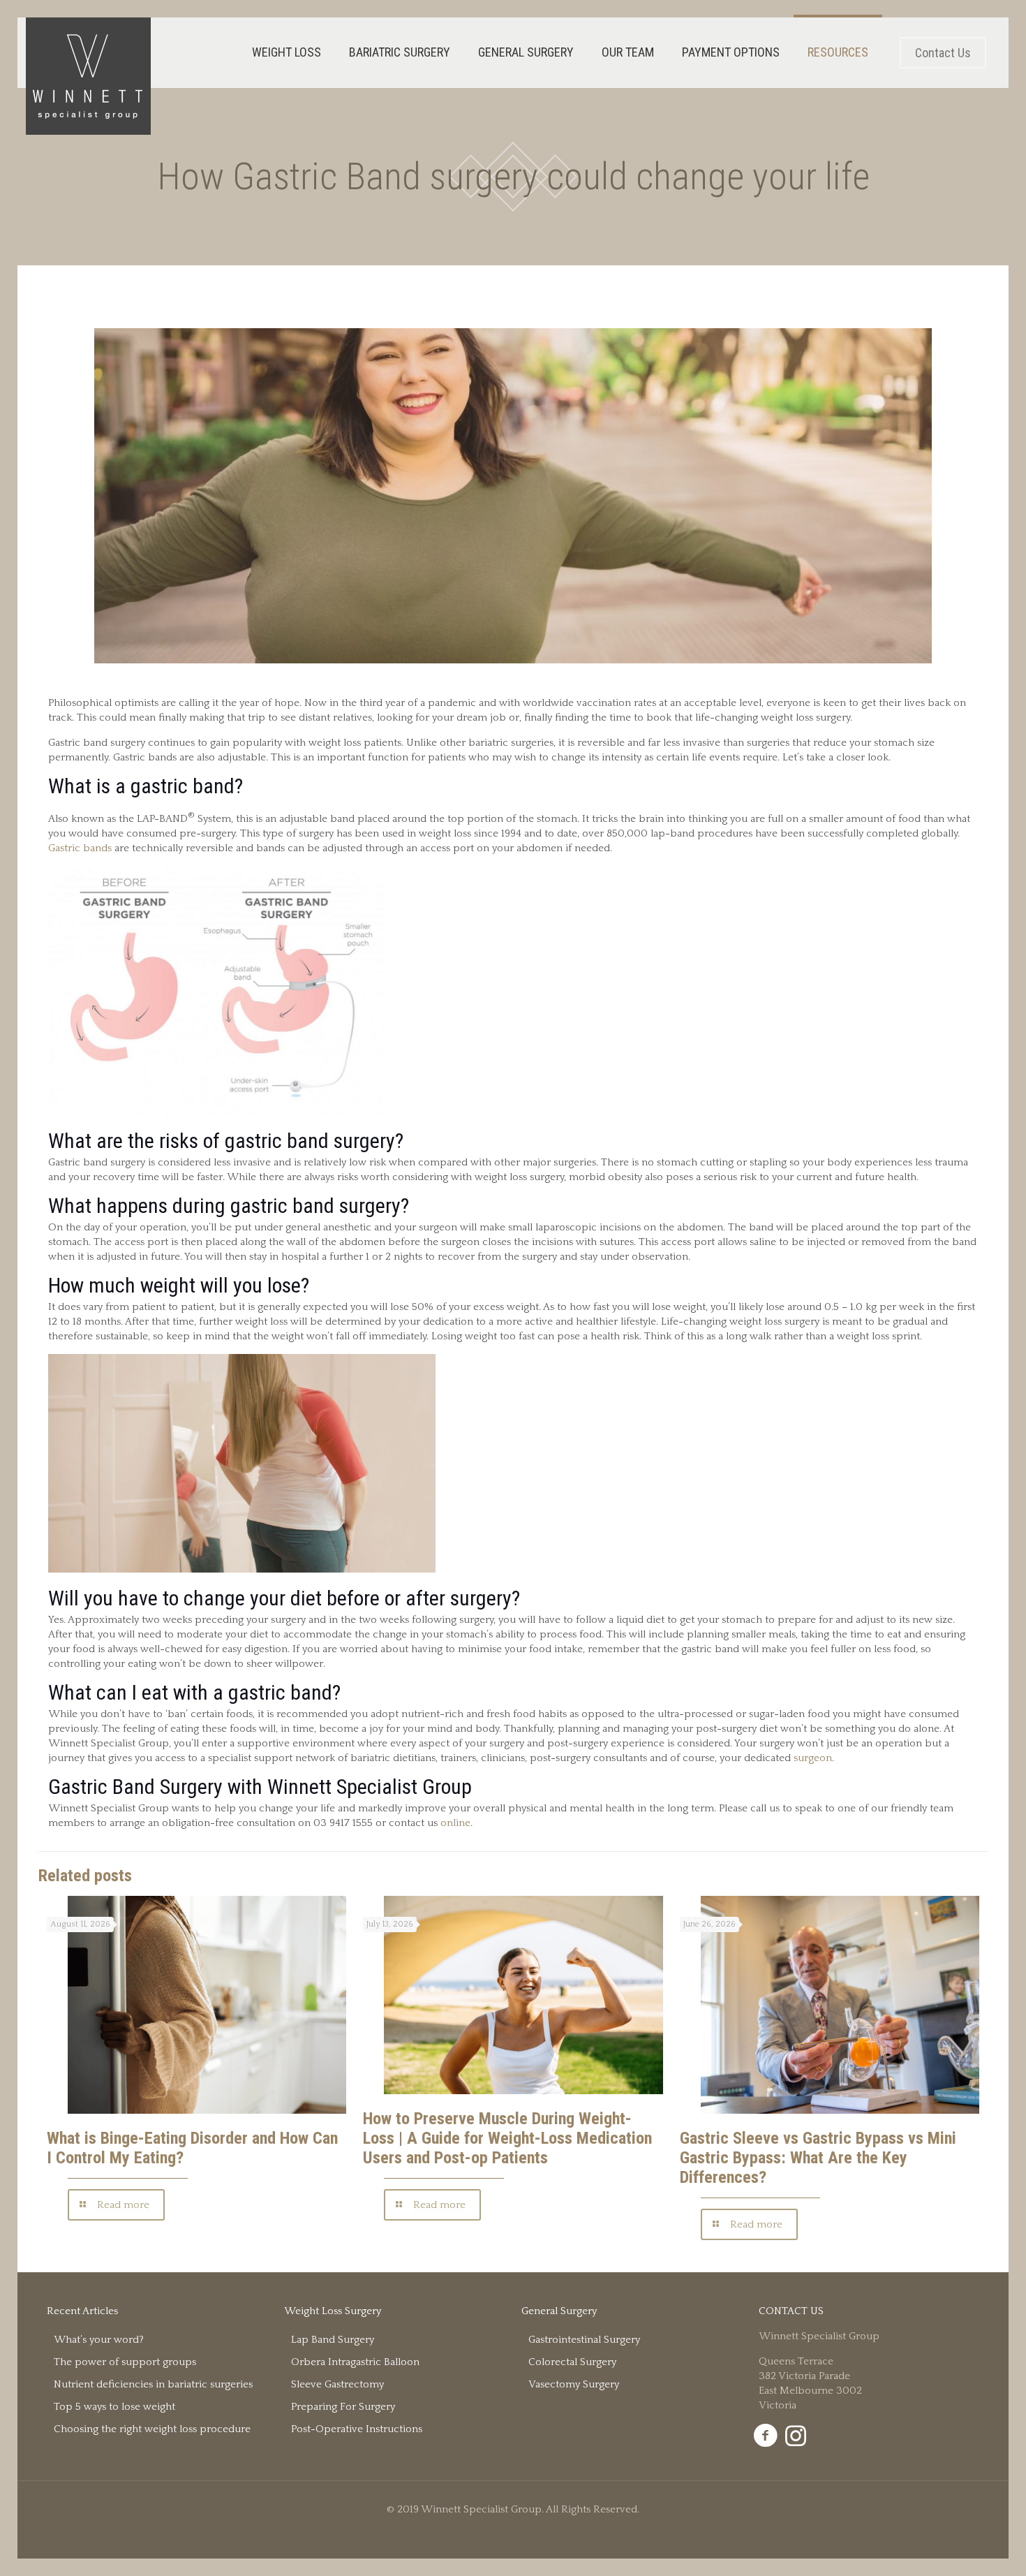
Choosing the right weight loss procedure (152, 2429)
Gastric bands (81, 848)
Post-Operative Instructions (357, 2429)
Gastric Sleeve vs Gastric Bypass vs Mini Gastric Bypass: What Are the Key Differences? (818, 2158)
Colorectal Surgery (572, 2362)
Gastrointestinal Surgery (584, 2340)
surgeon (813, 1758)
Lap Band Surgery (333, 2340)
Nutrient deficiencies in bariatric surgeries (153, 2384)
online (455, 1823)
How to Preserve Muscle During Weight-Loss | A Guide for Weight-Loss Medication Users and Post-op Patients (507, 2138)
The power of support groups (125, 2362)
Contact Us (943, 53)
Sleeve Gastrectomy (337, 2384)
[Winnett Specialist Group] (88, 76)
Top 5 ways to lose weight (114, 2407)
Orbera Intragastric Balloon (355, 2362)
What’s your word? (99, 2340)
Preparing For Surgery (343, 2407)
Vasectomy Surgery (574, 2384)
